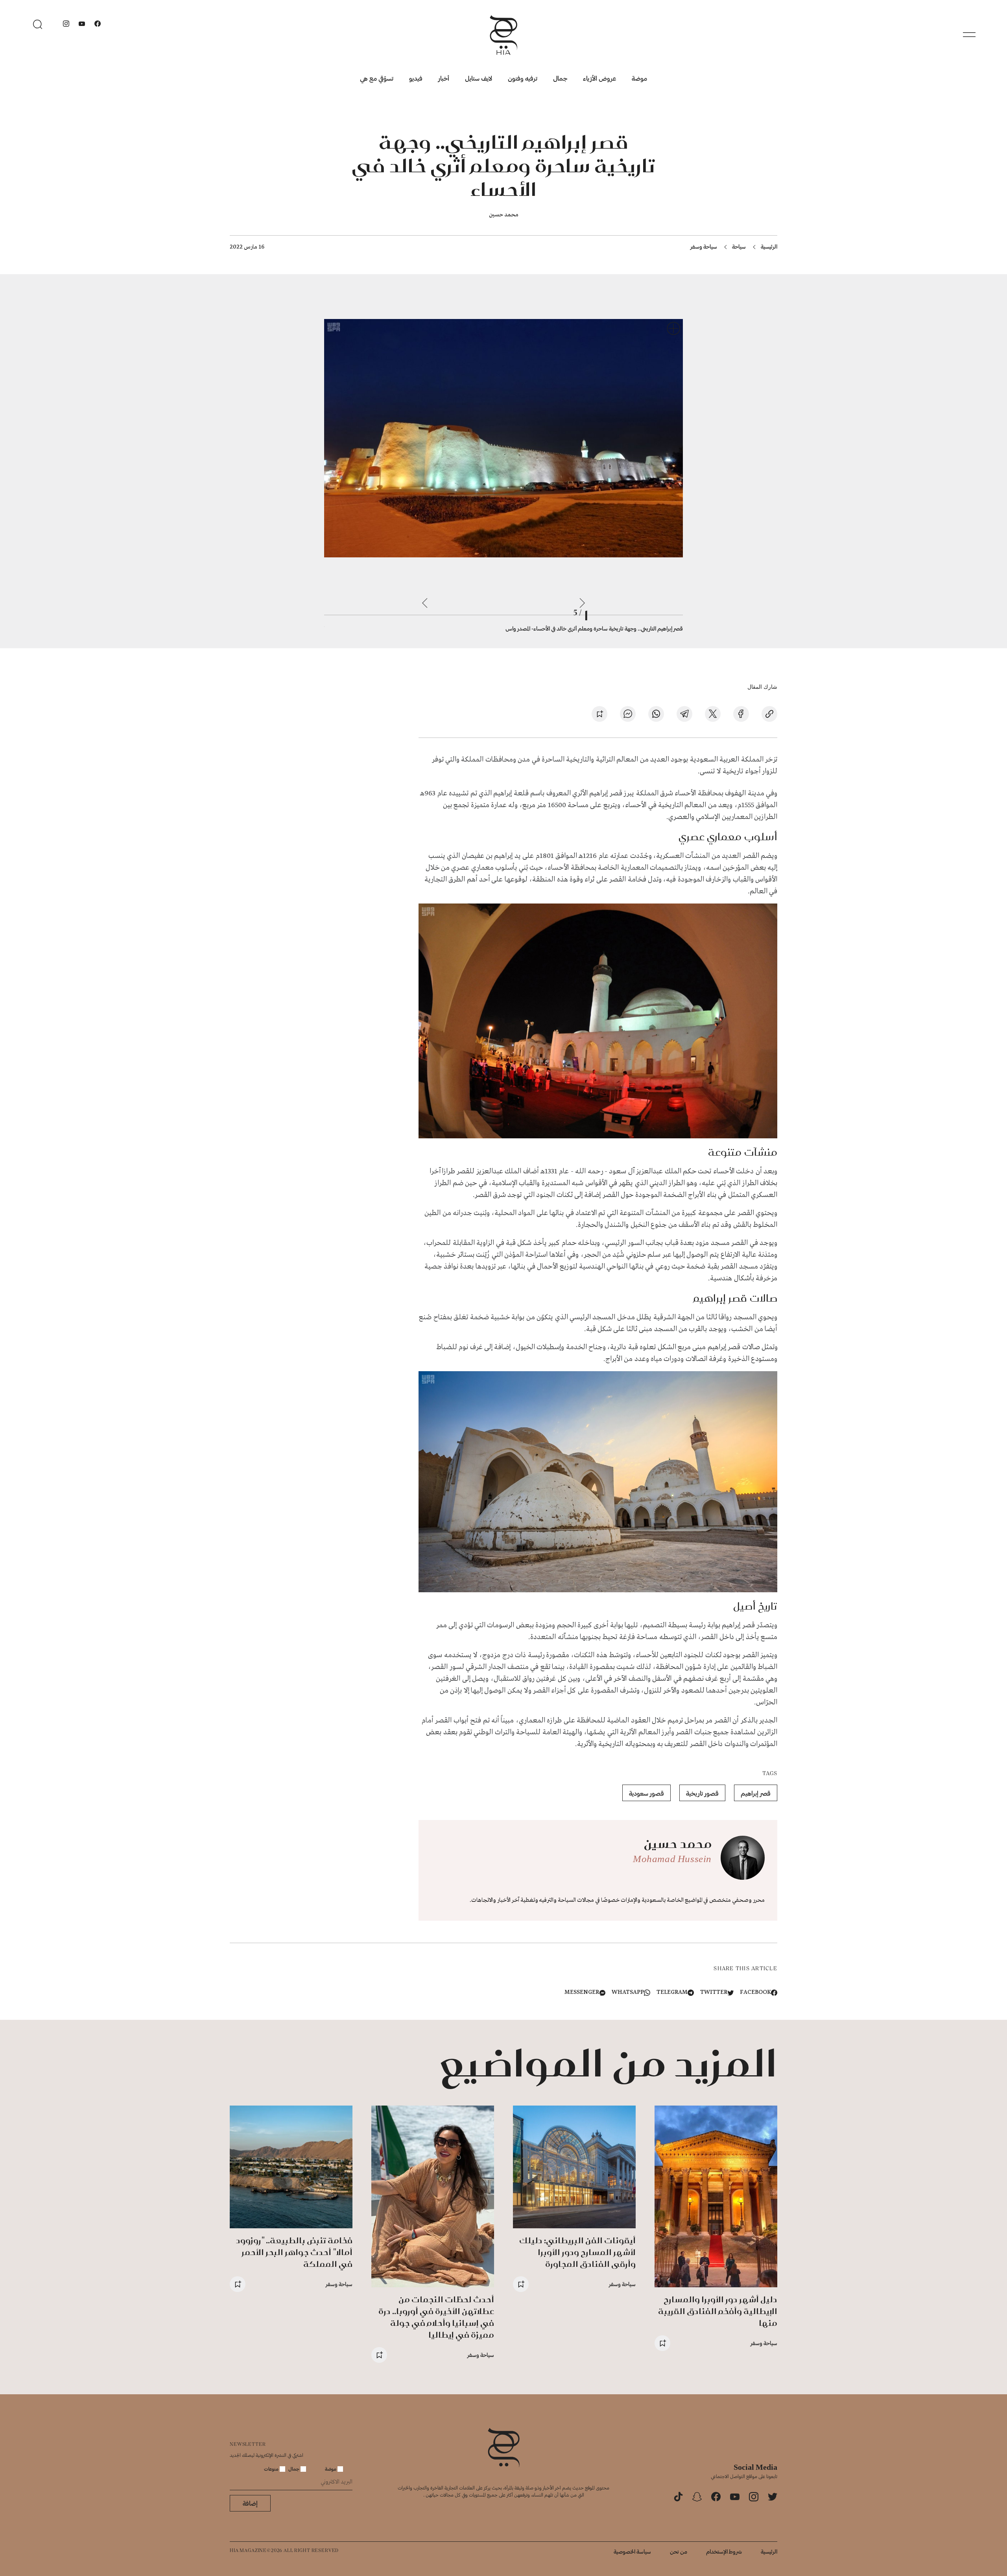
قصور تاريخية (702, 1793)
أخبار (444, 78)
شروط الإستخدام (724, 2551)
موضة (639, 78)
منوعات (272, 2469)
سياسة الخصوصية (632, 2551)
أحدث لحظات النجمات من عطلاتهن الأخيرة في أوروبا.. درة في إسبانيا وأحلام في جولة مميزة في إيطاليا (436, 2317)
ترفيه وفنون (523, 78)
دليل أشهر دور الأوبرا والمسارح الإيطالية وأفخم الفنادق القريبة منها (718, 2311)
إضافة (250, 2503)
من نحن (679, 2551)
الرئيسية (769, 246)
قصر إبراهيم (756, 1793)
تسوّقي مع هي (377, 78)
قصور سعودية (646, 1793)
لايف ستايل (479, 78)
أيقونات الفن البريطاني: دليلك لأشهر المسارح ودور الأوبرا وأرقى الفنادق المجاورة (577, 2252)
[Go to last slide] (582, 603)
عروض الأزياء (599, 78)
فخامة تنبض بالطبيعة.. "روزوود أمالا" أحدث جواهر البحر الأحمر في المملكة (294, 2252)
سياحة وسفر (704, 246)
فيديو (416, 78)
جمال (560, 78)
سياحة (739, 246)
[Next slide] (425, 603)
